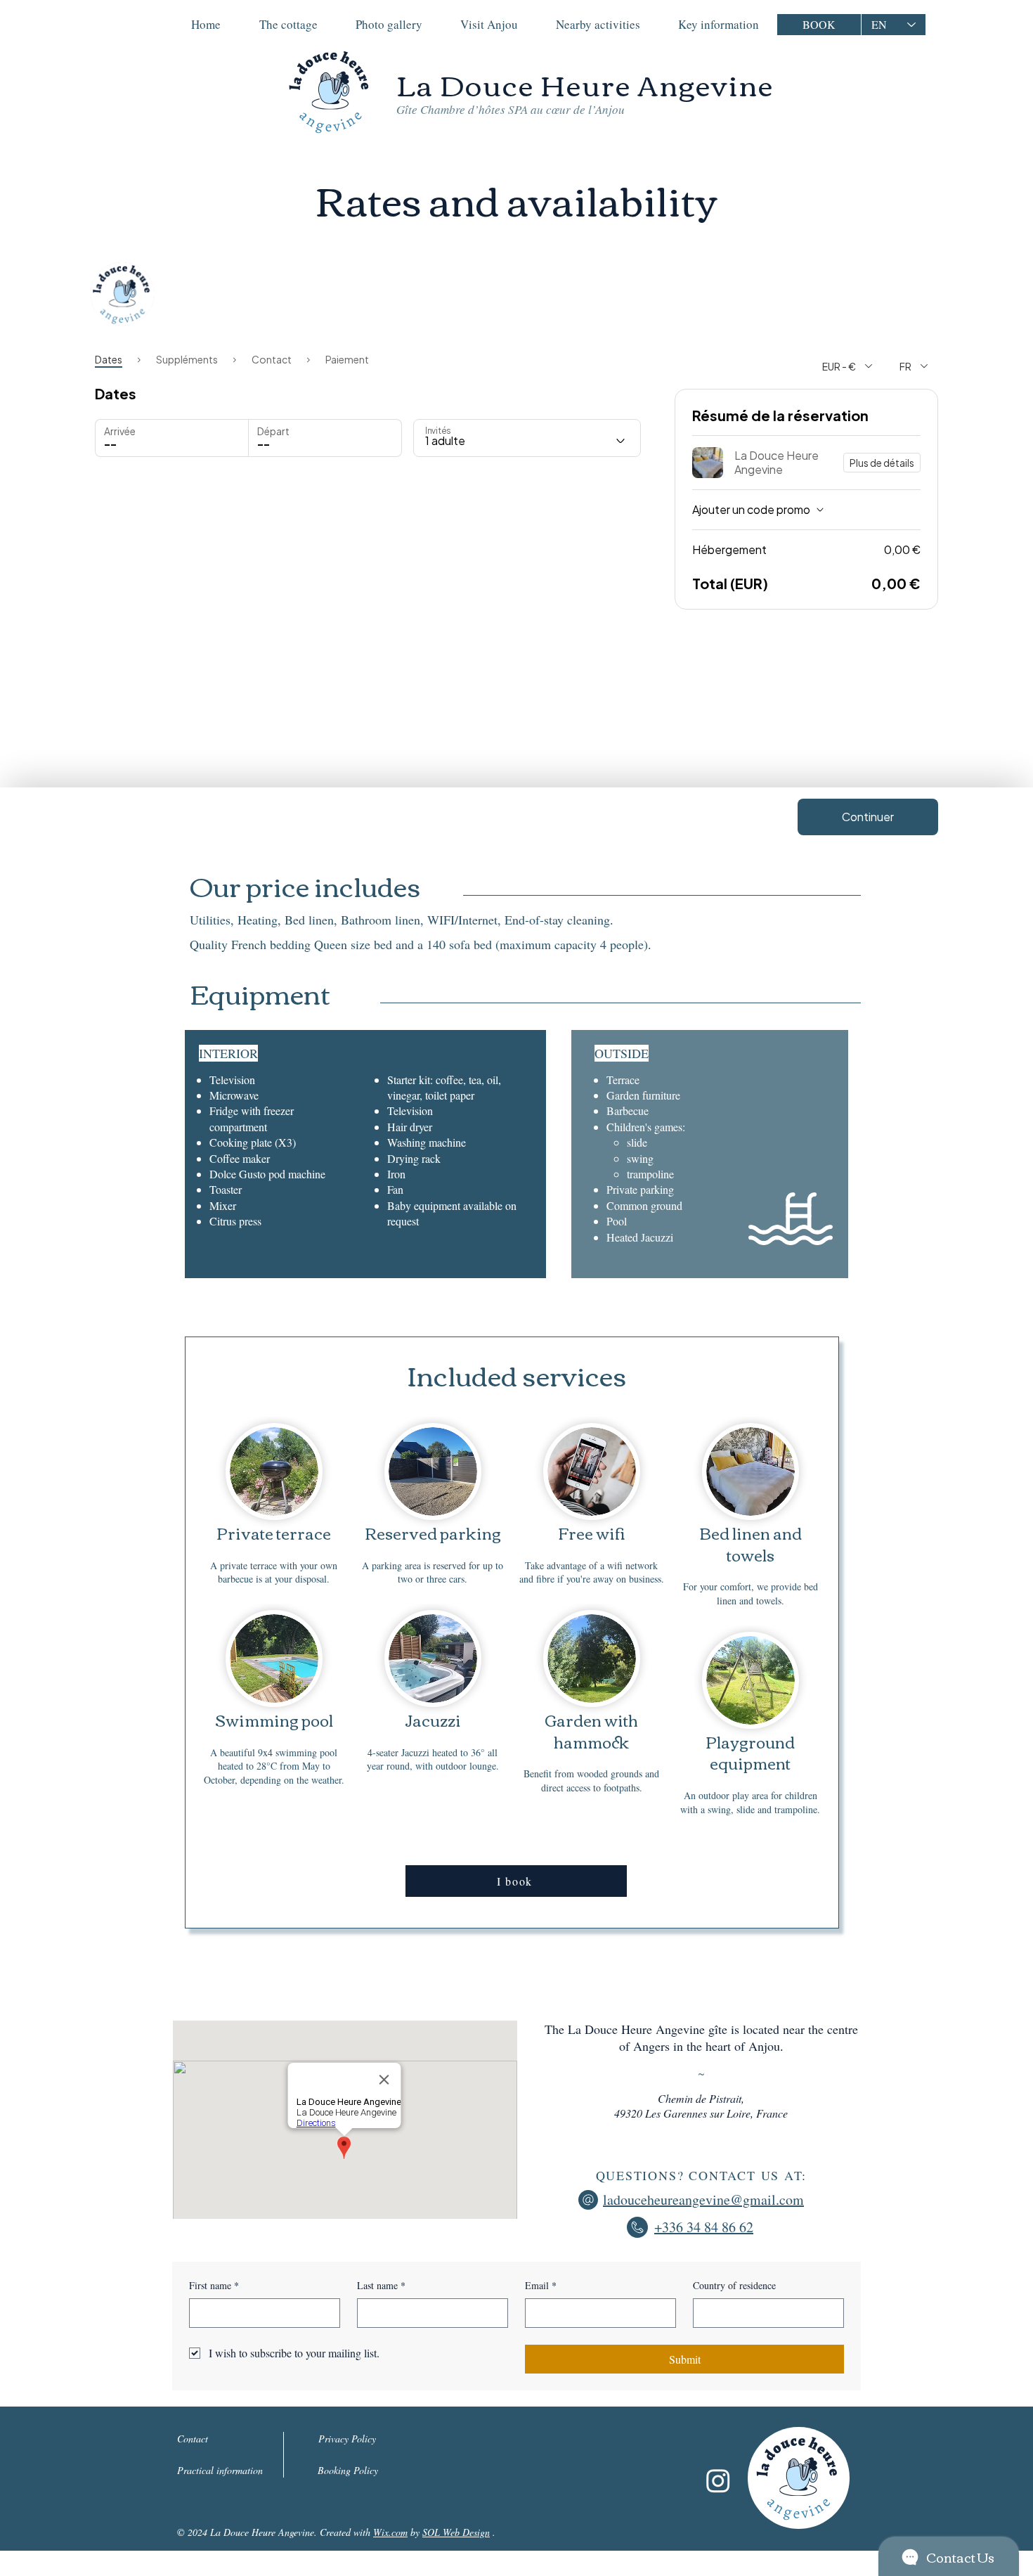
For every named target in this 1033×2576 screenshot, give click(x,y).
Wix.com (390, 2532)
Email (541, 2285)
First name (214, 2285)
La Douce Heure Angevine (585, 84)
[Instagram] (718, 2480)
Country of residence (734, 2285)
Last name (381, 2285)
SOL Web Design (456, 2532)
